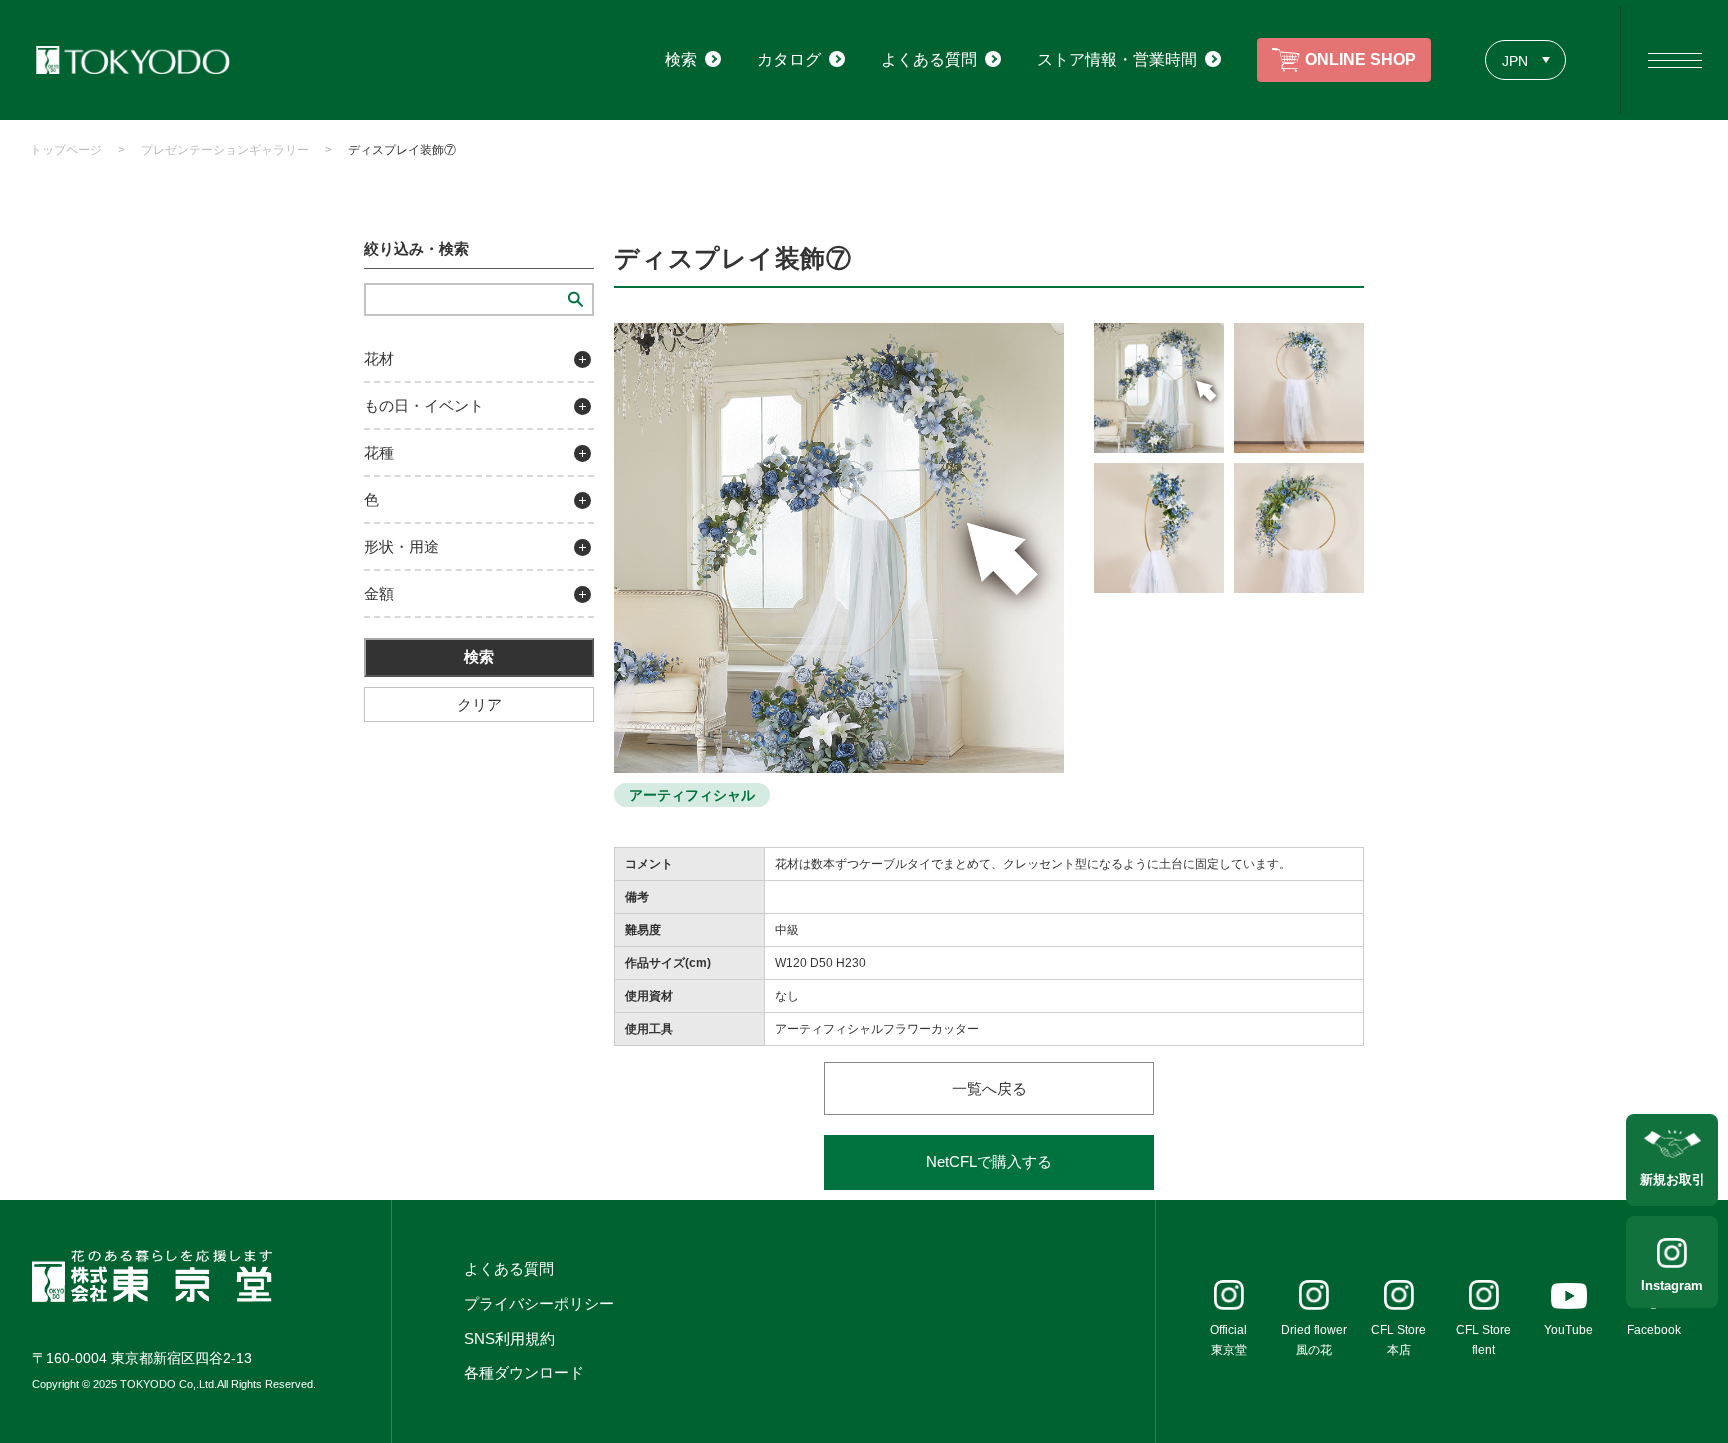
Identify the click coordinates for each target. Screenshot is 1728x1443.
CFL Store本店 (1398, 1340)
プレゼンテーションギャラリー (225, 150)
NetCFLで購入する (989, 1161)
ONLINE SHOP (1360, 59)
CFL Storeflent (1483, 1340)
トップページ (66, 150)
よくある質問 (509, 1268)
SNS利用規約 (509, 1338)
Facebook (1654, 1330)
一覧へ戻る (989, 1088)
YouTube (1568, 1330)
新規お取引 (1672, 1179)
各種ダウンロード (524, 1372)
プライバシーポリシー (539, 1303)
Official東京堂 (1228, 1340)
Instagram (1672, 1285)
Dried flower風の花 (1314, 1340)
